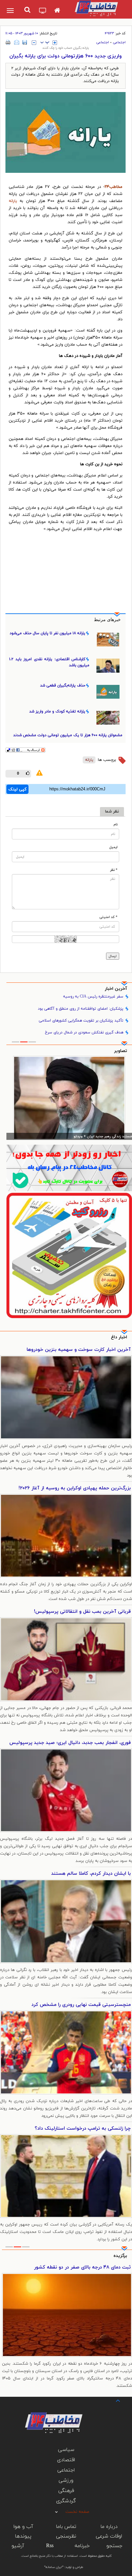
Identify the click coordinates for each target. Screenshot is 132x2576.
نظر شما (112, 812)
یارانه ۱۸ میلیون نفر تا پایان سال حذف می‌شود (47, 633)
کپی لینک (17, 789)
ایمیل (113, 847)
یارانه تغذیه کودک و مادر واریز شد (57, 711)
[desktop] (43, 11)
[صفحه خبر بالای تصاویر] (69, 1255)
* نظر (114, 870)
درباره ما (109, 2527)
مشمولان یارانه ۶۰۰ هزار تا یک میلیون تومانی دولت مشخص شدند (68, 735)
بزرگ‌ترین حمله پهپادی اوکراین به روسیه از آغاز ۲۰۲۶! (75, 1488)
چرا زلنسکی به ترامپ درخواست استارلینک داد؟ (83, 2129)
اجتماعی (119, 42)
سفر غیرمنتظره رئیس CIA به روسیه (93, 997)
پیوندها (23, 2536)
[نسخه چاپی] (8, 42)
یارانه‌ (89, 760)
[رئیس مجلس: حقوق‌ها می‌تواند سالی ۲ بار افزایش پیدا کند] (69, 1098)
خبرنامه (82, 2546)
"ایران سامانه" (54, 2567)
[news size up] (55, 43)
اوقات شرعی (109, 2536)
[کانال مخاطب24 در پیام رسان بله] (69, 1168)
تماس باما (66, 2527)
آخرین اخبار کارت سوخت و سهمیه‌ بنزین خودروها (79, 1350)
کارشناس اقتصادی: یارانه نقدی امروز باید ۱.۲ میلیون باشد (49, 662)
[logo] (96, 8)
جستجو (114, 2546)
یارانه (13, 201)
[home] (57, 11)
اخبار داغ (119, 1337)
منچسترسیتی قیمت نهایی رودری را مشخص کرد (81, 2005)
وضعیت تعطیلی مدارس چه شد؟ (97, 2267)
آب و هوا (23, 2527)
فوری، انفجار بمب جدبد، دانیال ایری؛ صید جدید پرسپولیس (70, 1743)
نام (116, 825)
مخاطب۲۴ (113, 187)
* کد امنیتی (108, 917)
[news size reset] (45, 43)
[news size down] (34, 43)
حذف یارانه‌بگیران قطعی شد (63, 686)
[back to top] (112, 2400)
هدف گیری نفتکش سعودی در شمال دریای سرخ (84, 1032)
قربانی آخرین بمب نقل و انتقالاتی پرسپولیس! (82, 1612)
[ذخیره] (25, 42)
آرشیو (18, 2546)
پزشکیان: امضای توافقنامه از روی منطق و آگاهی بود (81, 1009)
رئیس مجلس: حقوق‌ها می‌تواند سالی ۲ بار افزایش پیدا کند (87, 1136)
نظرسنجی (66, 2536)
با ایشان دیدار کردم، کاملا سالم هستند (91, 1874)
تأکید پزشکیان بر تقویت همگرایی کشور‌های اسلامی (81, 1021)
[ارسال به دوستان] (17, 42)
